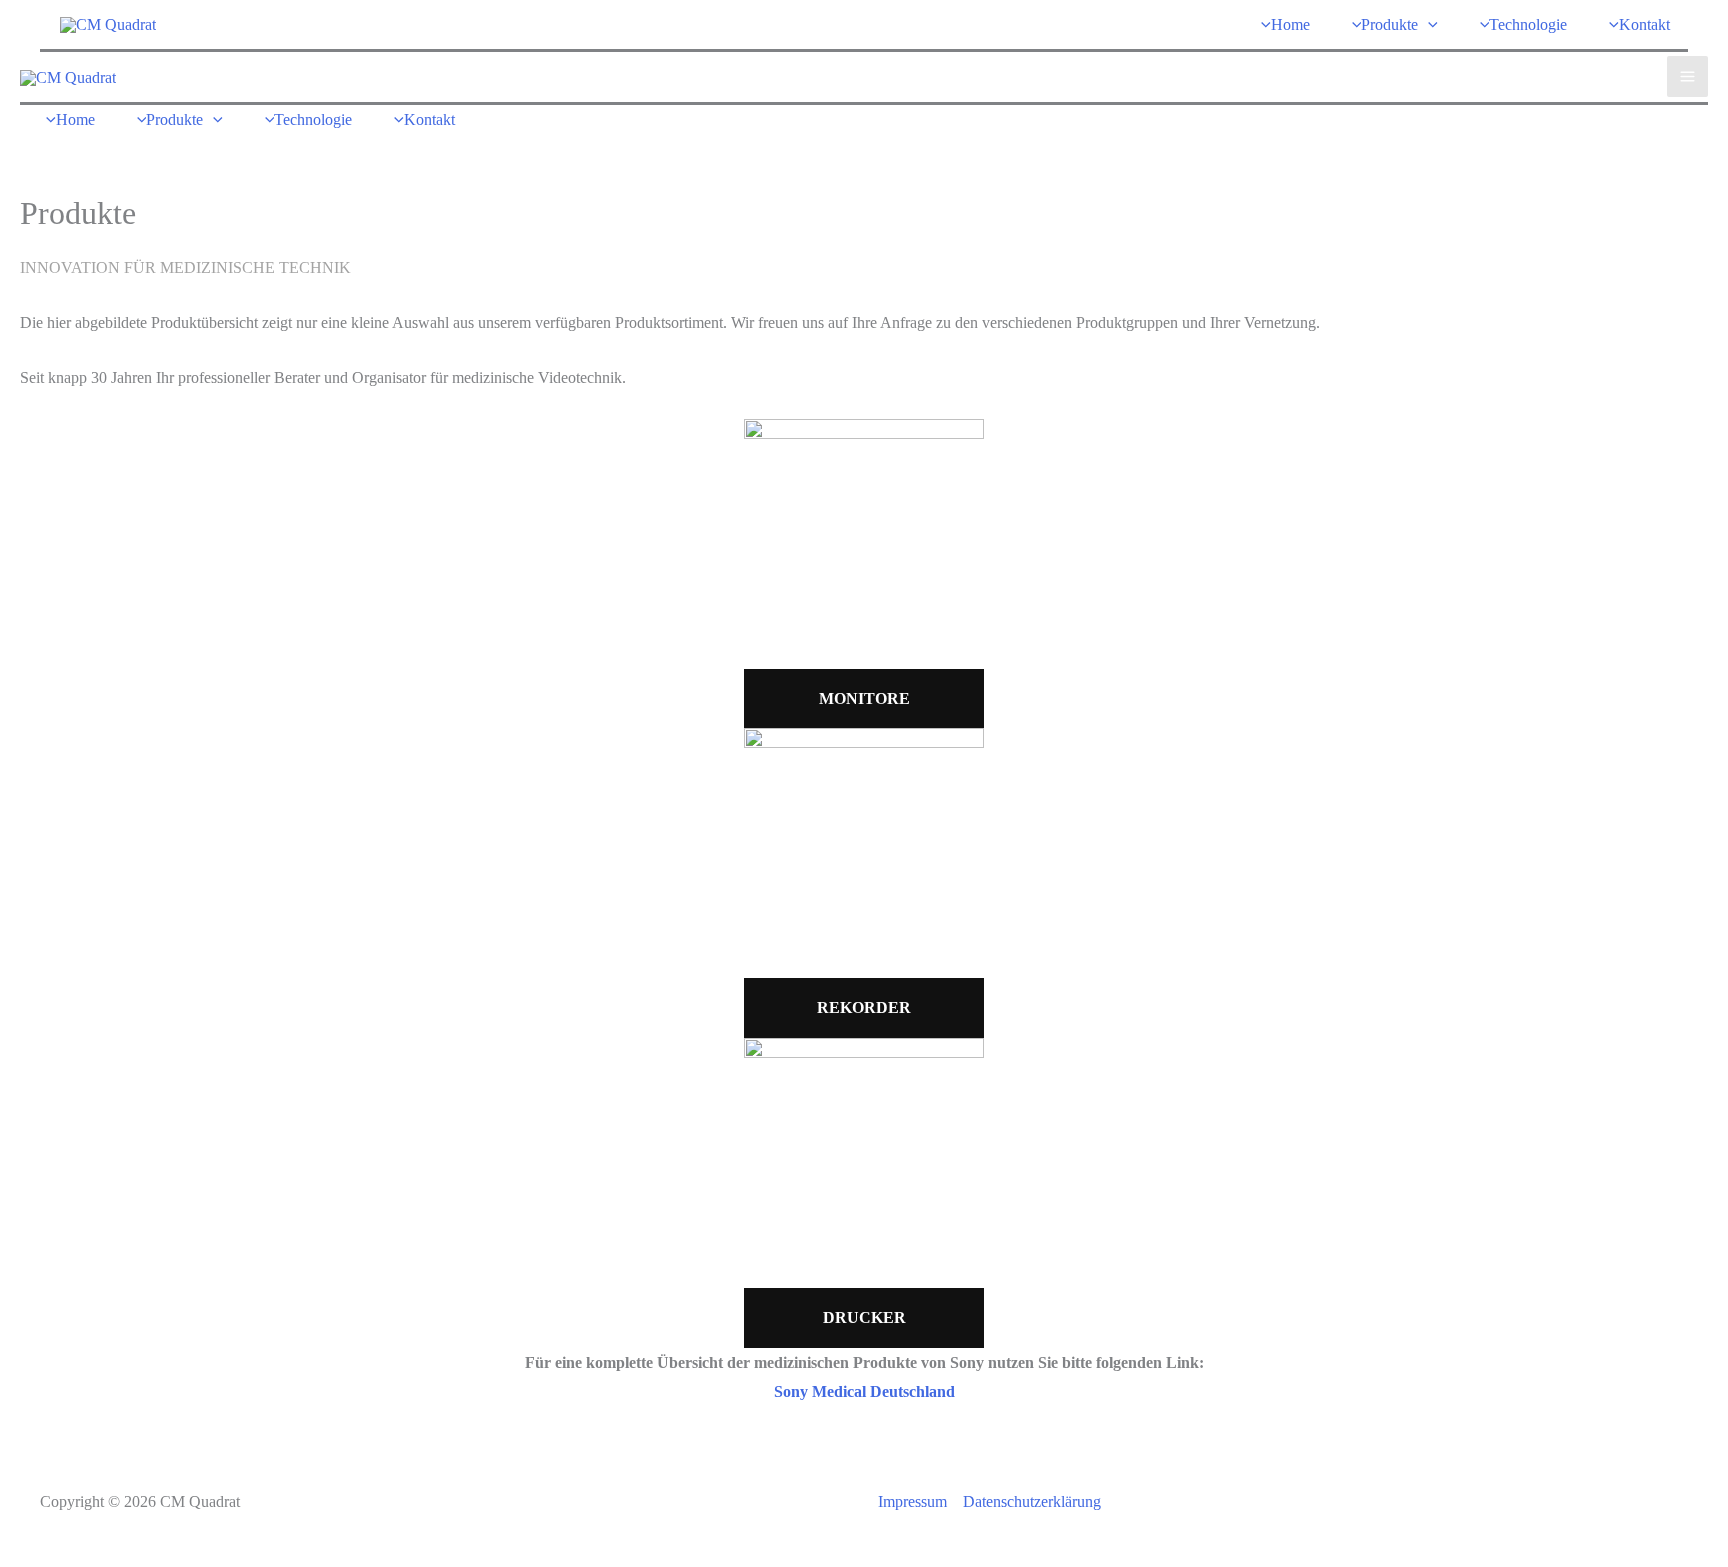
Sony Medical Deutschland (864, 1391)
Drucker (864, 1317)
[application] (1428, 24)
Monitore (864, 698)
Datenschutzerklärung (1032, 1501)
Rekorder (864, 1007)
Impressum (912, 1501)
